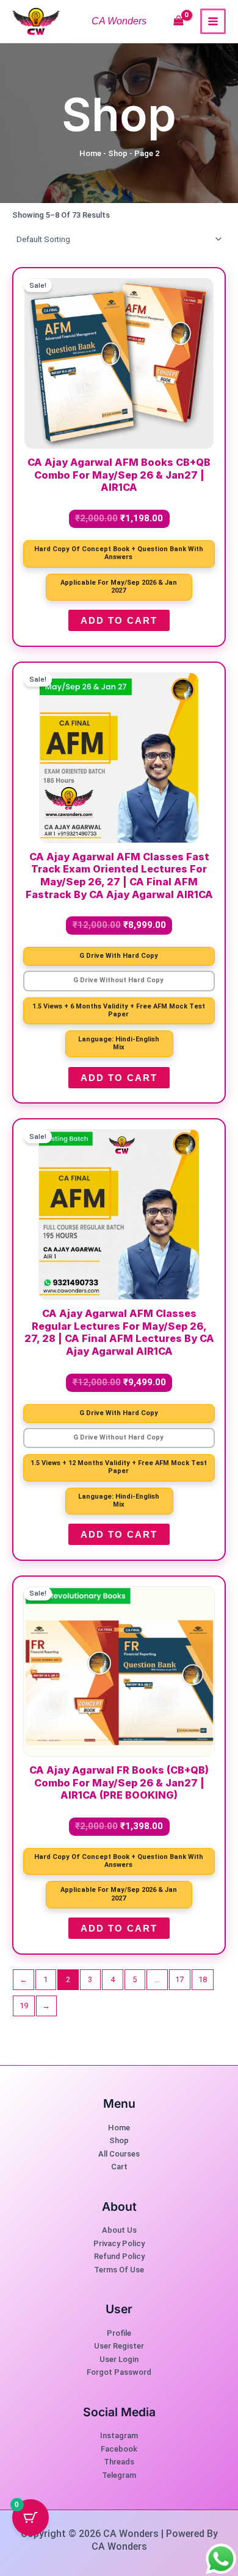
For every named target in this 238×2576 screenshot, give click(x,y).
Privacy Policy (119, 2243)
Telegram (119, 2475)
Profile (119, 2333)
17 (179, 1979)
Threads (119, 2462)
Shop (118, 153)
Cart (119, 2167)
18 (203, 1979)
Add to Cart (119, 620)
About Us (119, 2230)
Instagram (119, 2435)
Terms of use (119, 2270)
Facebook (119, 2449)
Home (90, 153)
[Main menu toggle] (213, 21)
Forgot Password (119, 2372)
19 (24, 2006)
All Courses (119, 2154)
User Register (119, 2346)
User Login (119, 2359)
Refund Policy (119, 2256)
